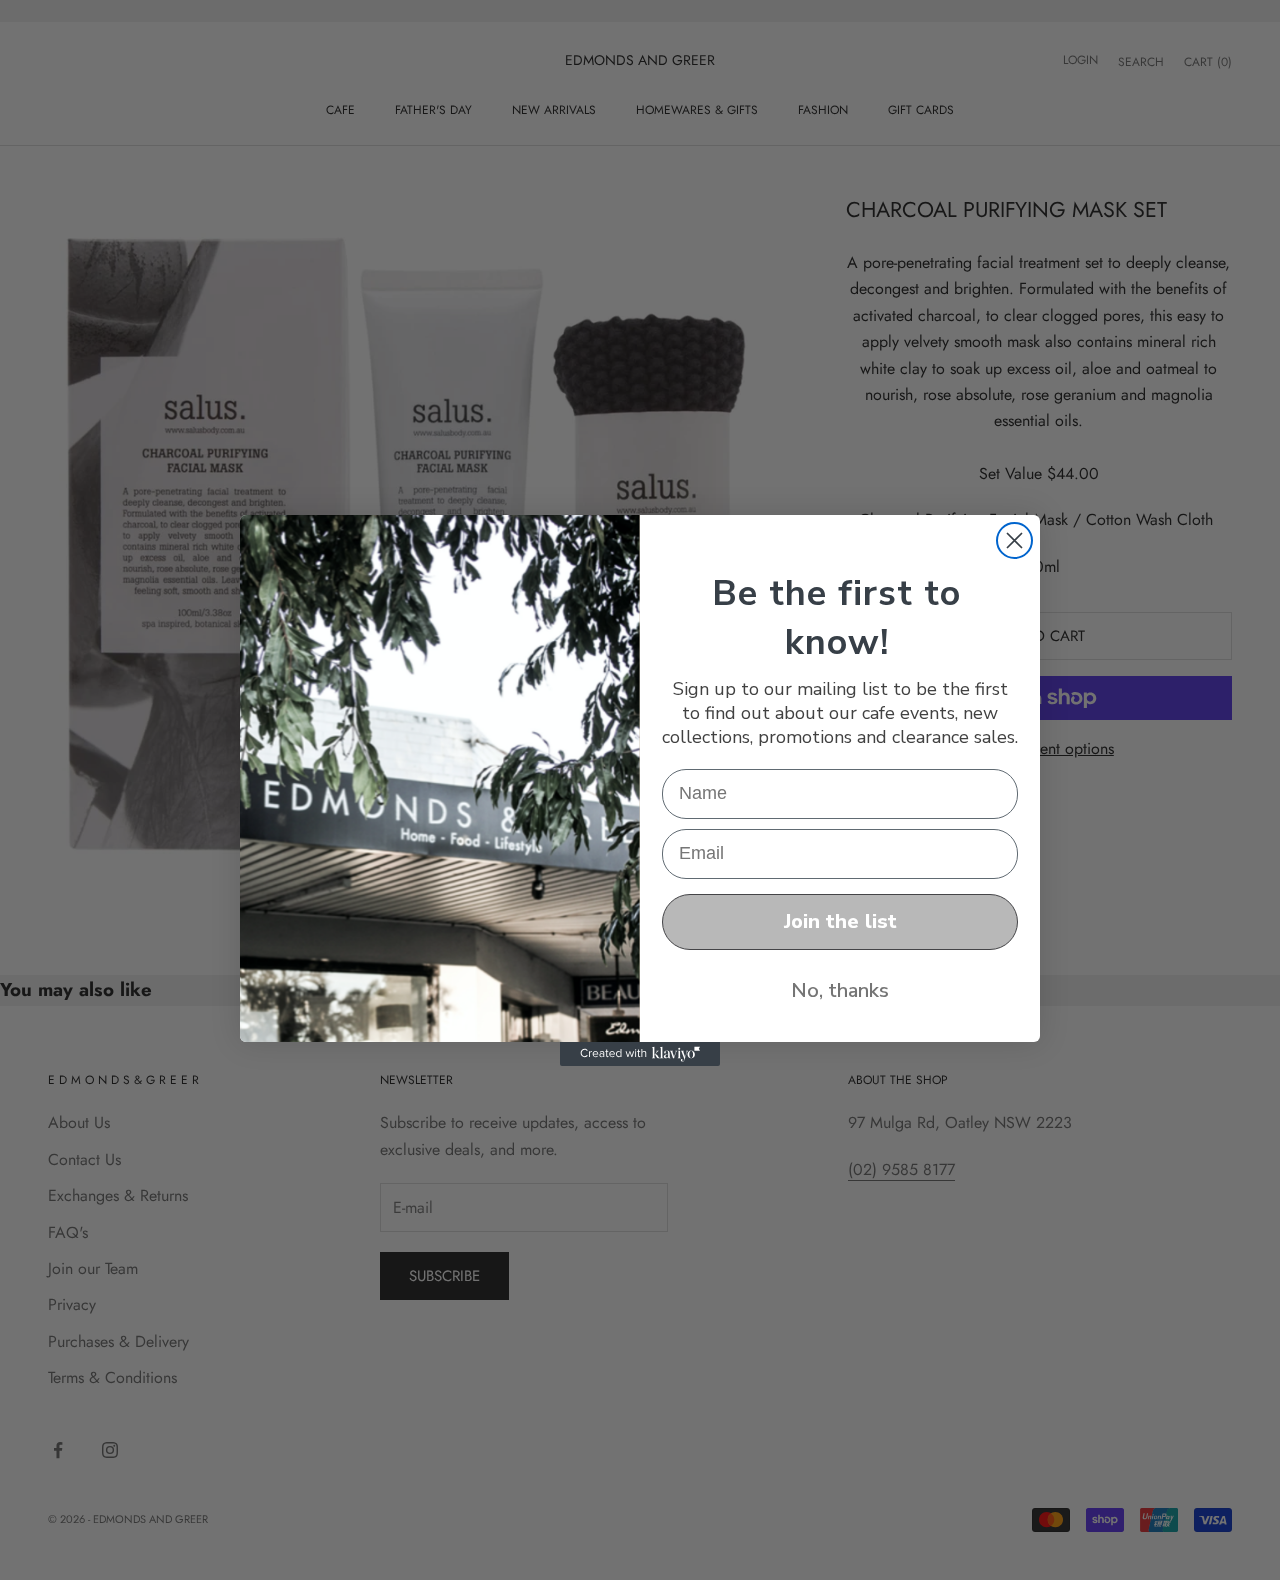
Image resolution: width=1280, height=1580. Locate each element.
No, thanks (840, 990)
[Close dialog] (1014, 540)
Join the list (840, 921)
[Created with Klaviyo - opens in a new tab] (640, 1054)
